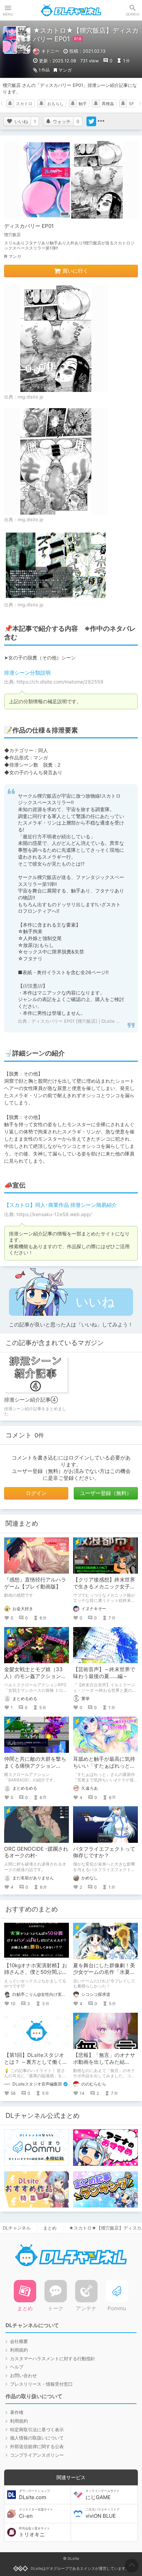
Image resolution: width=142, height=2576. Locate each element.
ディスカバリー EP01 (29, 226)
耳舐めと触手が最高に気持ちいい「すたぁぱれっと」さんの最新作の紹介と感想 (104, 1766)
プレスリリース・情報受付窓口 (41, 2384)
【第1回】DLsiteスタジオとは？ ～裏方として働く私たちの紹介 (36, 2062)
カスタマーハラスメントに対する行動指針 (53, 2358)
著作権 (17, 2412)
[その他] (101, 121)
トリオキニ (34, 2532)
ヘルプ (17, 2367)
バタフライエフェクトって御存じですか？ (104, 1852)
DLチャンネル (71, 10)
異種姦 (108, 104)
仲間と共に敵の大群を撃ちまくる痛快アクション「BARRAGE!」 (35, 1766)
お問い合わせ (23, 2375)
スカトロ (24, 104)
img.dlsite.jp (31, 397)
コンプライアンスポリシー (37, 2455)
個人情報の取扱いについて (37, 2438)
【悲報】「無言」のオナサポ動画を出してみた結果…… (104, 2062)
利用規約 (19, 2350)
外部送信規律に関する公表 (37, 2446)
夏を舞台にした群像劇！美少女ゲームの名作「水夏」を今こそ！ (104, 1972)
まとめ (50, 2228)
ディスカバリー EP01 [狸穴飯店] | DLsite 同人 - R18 (84, 1021)
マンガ (65, 70)
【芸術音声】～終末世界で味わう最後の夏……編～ (104, 1673)
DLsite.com (34, 2495)
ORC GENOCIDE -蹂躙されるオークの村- (36, 1852)
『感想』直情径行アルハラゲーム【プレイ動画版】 (35, 1583)
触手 (83, 104)
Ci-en (36, 2513)
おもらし (55, 104)
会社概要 (19, 2341)
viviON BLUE (103, 2513)
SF (131, 104)
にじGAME (103, 2495)
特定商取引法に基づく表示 (37, 2429)
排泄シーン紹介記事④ (31, 1400)
